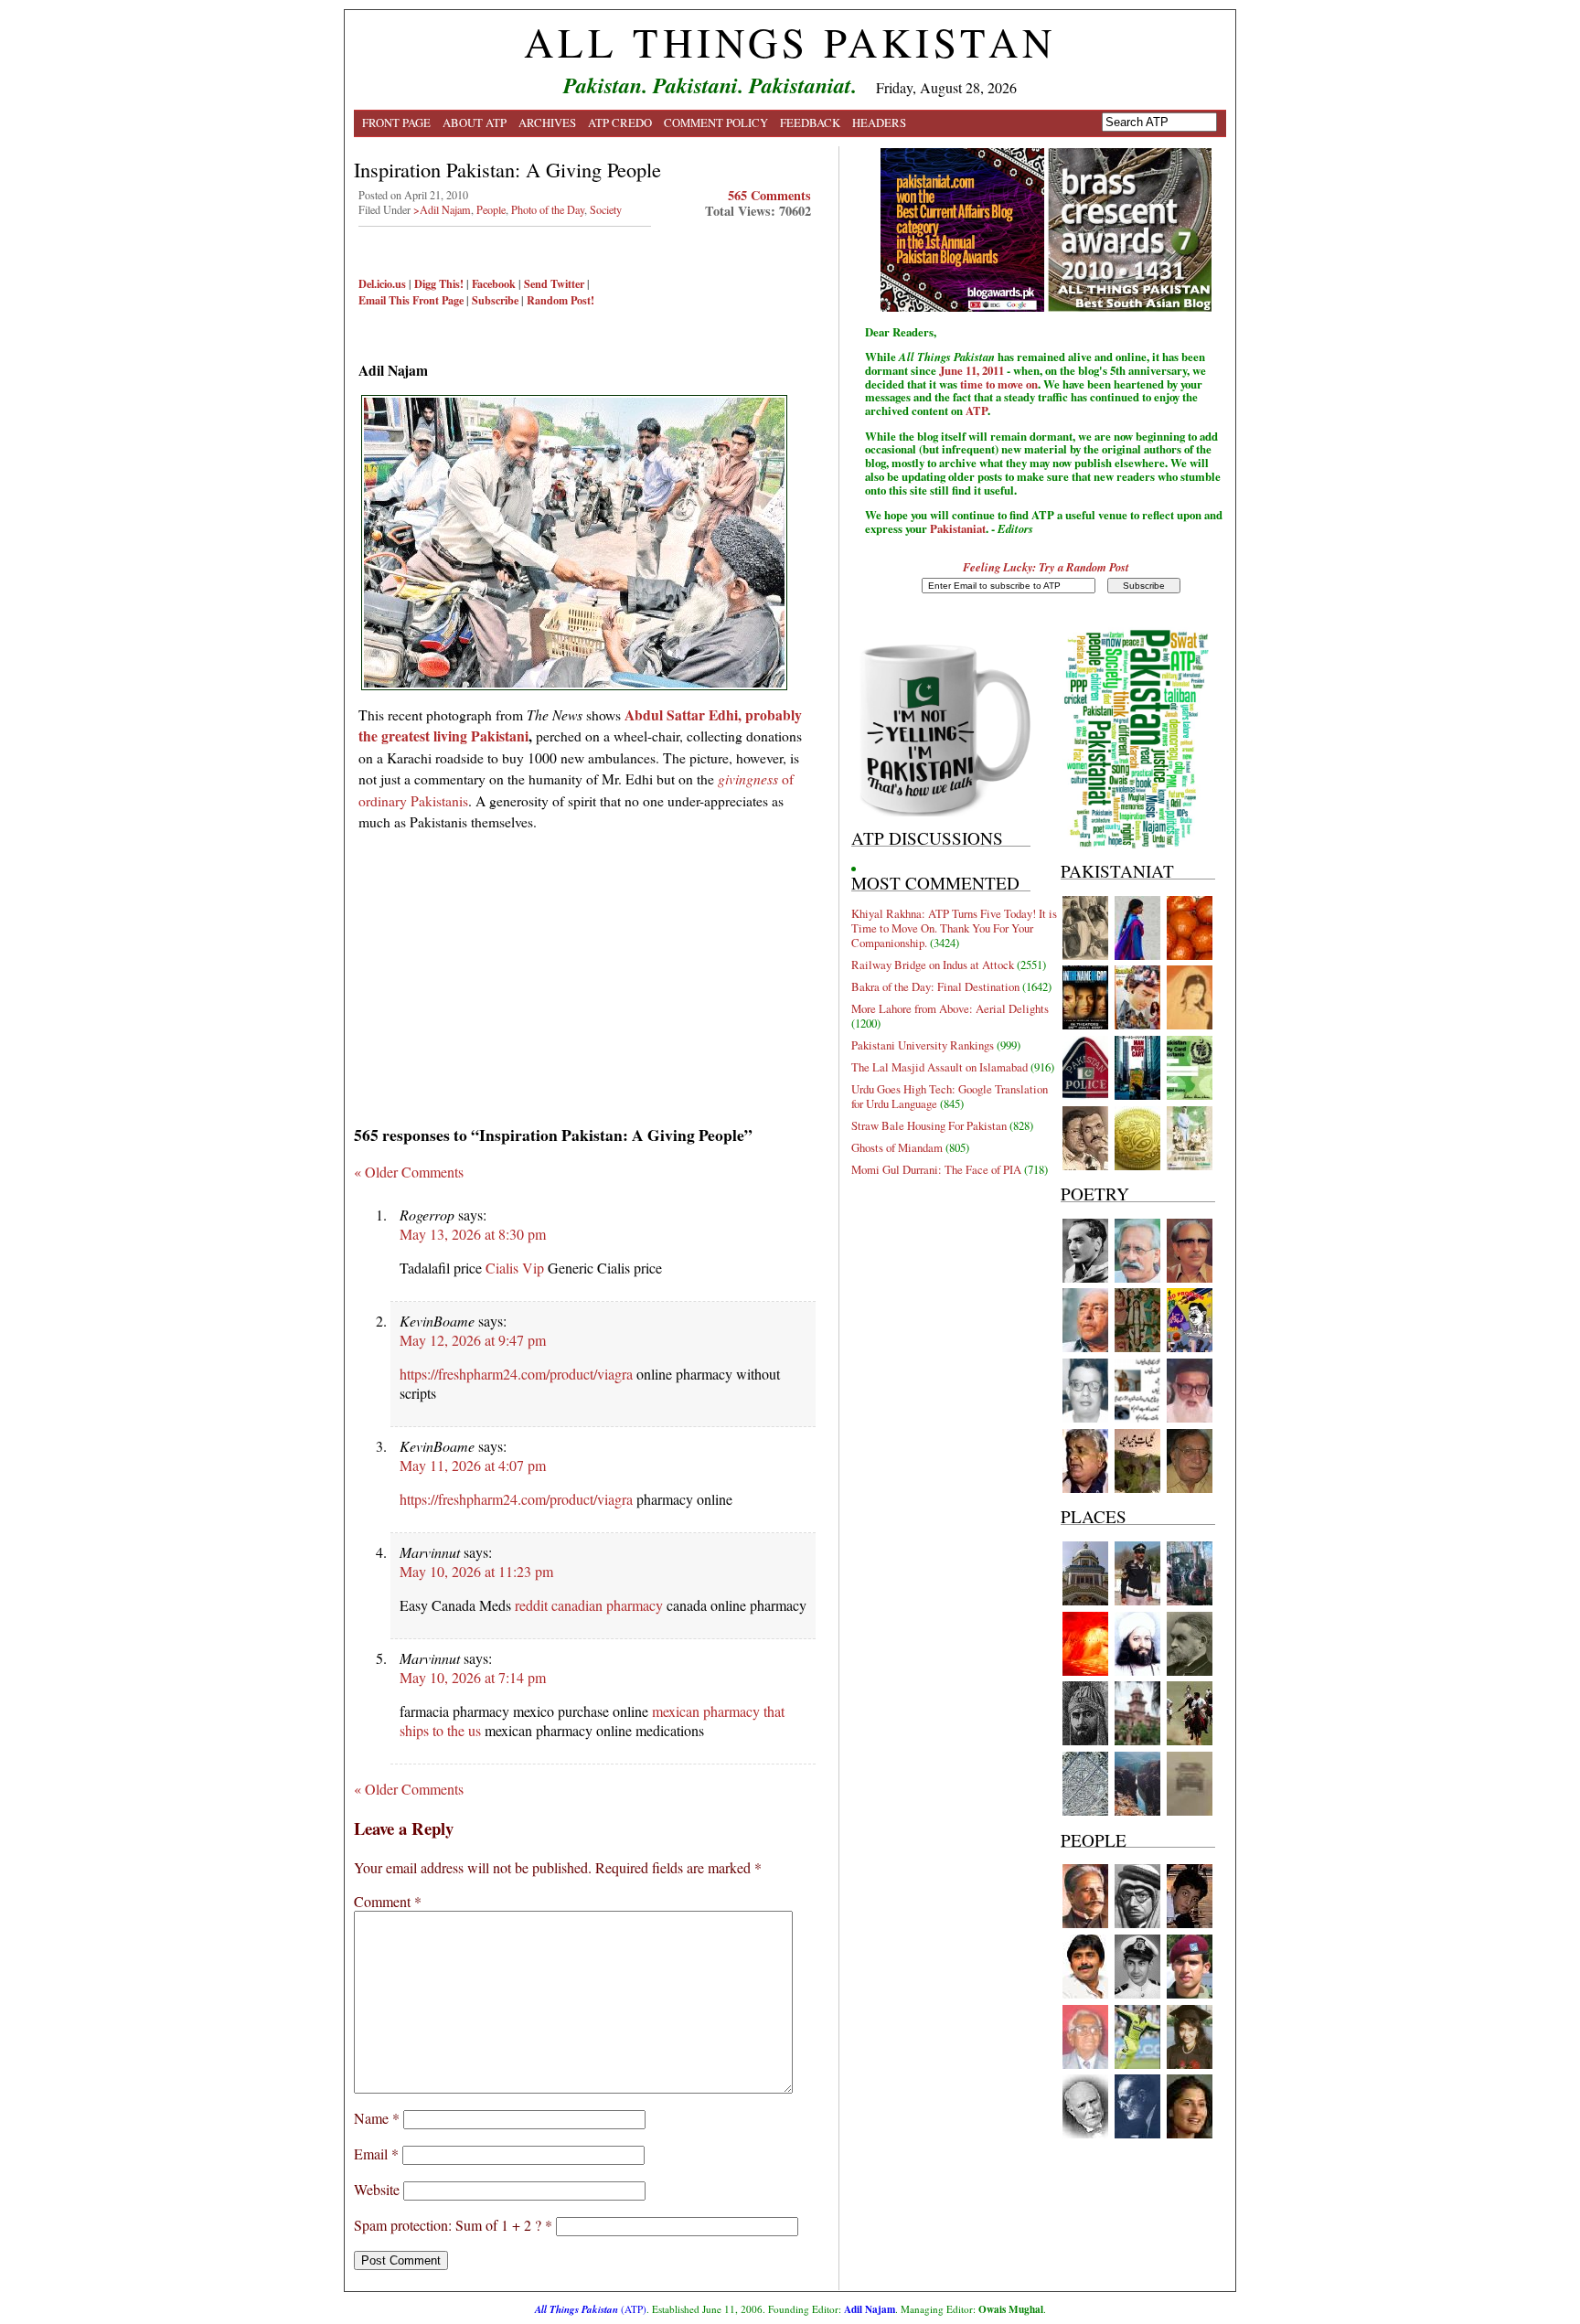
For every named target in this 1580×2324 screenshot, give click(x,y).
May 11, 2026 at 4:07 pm (473, 1465)
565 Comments (769, 195)
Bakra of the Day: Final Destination (935, 986)
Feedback (810, 123)
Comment (388, 1901)
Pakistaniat (958, 528)
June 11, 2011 (971, 370)
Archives (547, 123)
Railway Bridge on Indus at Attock (933, 965)
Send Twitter (554, 283)
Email (376, 2153)
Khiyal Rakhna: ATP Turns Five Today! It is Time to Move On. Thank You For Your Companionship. (954, 928)
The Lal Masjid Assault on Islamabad (939, 1067)
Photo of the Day (548, 209)
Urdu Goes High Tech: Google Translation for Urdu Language (950, 1096)
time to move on (999, 384)
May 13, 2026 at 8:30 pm (473, 1234)
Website (377, 2189)
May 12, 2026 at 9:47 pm (473, 1340)
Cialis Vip (515, 1268)
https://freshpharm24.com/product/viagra (516, 1374)
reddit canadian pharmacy (589, 1605)
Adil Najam (870, 2309)
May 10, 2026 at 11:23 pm (476, 1571)
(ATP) (591, 2309)
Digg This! (439, 283)
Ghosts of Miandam (897, 1147)
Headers (879, 123)
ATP (977, 410)
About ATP (475, 123)
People (491, 209)
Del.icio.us (382, 283)
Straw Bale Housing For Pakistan (929, 1125)
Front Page (396, 123)
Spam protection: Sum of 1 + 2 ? (448, 2225)
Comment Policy (716, 123)
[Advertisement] (585, 972)
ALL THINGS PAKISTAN (790, 42)
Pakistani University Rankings (923, 1045)
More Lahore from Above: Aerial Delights (950, 1008)
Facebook (494, 283)
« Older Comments (409, 1172)
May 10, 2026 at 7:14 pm (473, 1677)
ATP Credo (620, 123)
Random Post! (560, 300)
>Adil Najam (442, 209)
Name (377, 2118)
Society (606, 209)
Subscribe (495, 300)
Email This (384, 300)
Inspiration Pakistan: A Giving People (507, 169)
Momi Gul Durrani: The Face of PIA (936, 1169)
